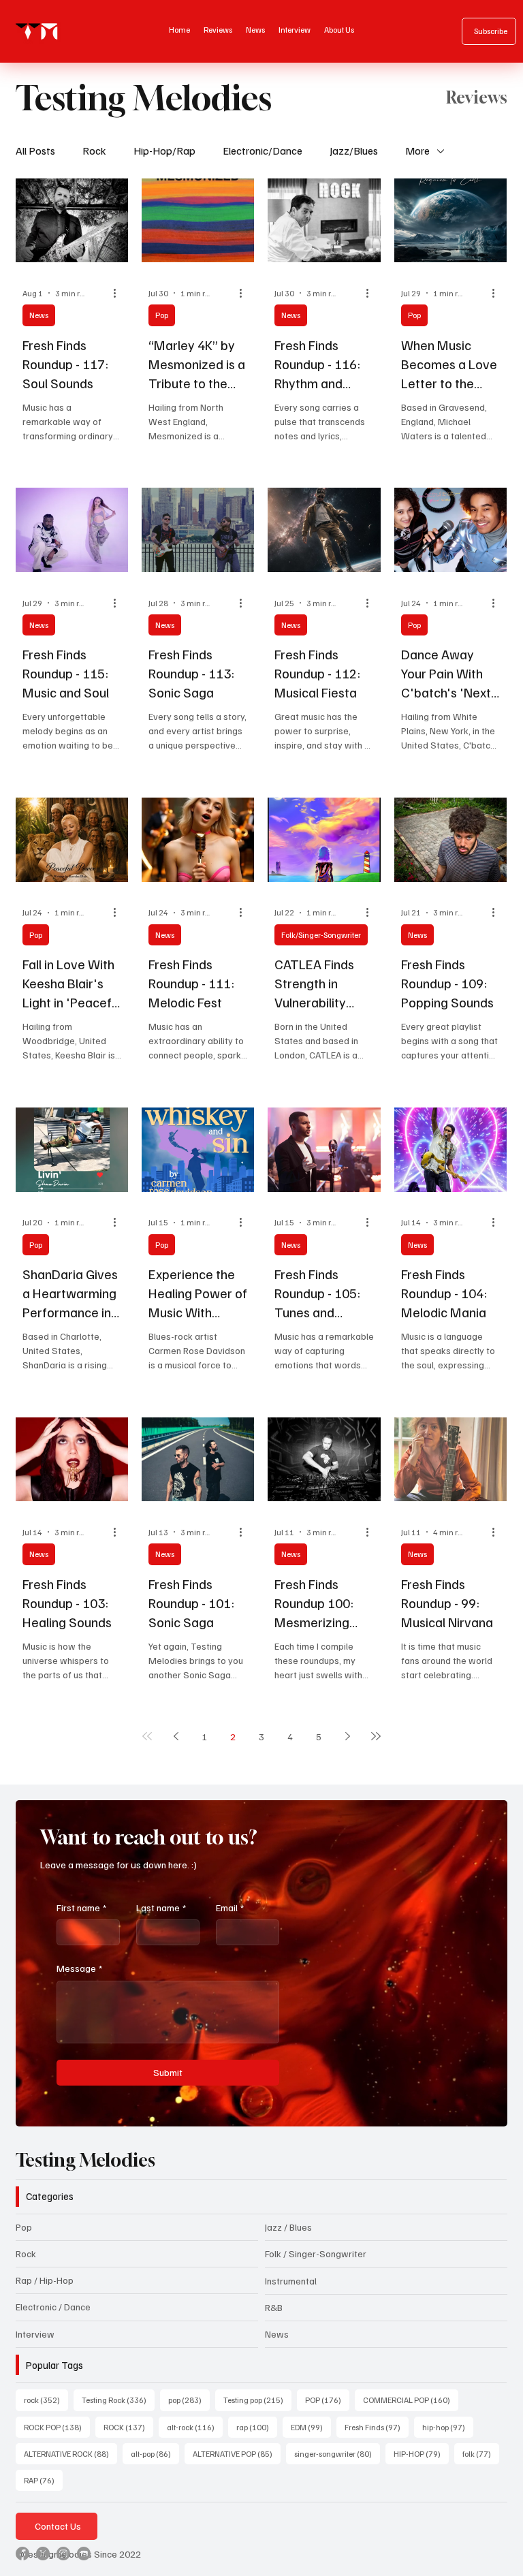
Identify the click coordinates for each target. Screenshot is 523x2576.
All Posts (35, 151)
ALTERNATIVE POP (237, 2453)
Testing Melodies (85, 2160)
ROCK (128, 2427)
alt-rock (195, 2427)
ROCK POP (57, 2427)
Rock (94, 151)
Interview (35, 2334)
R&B (274, 2307)
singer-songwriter (337, 2453)
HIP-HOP (421, 2453)
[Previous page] (176, 1736)
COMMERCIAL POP (411, 2400)
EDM (311, 2427)
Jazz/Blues (354, 151)
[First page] (147, 1736)
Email (230, 1907)
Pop (162, 315)
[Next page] (347, 1736)
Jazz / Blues (288, 2227)
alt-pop (155, 2453)
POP (327, 2400)
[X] (43, 2554)
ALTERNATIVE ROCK (70, 2453)
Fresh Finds (377, 2427)
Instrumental (291, 2281)
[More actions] (119, 293)
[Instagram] (63, 2554)
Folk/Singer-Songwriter (321, 935)
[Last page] (376, 1736)
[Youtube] (84, 2554)
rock (46, 2400)
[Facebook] (22, 2554)
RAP (43, 2480)
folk (481, 2453)
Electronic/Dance (263, 151)
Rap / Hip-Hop (45, 2280)
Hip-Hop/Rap (164, 151)
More (417, 151)
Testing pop (257, 2400)
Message (79, 1968)
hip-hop (448, 2427)
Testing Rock (118, 2400)
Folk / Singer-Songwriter (316, 2253)
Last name (161, 1907)
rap (257, 2427)
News (39, 315)
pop (189, 2400)
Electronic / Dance (53, 2307)
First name (81, 1907)
